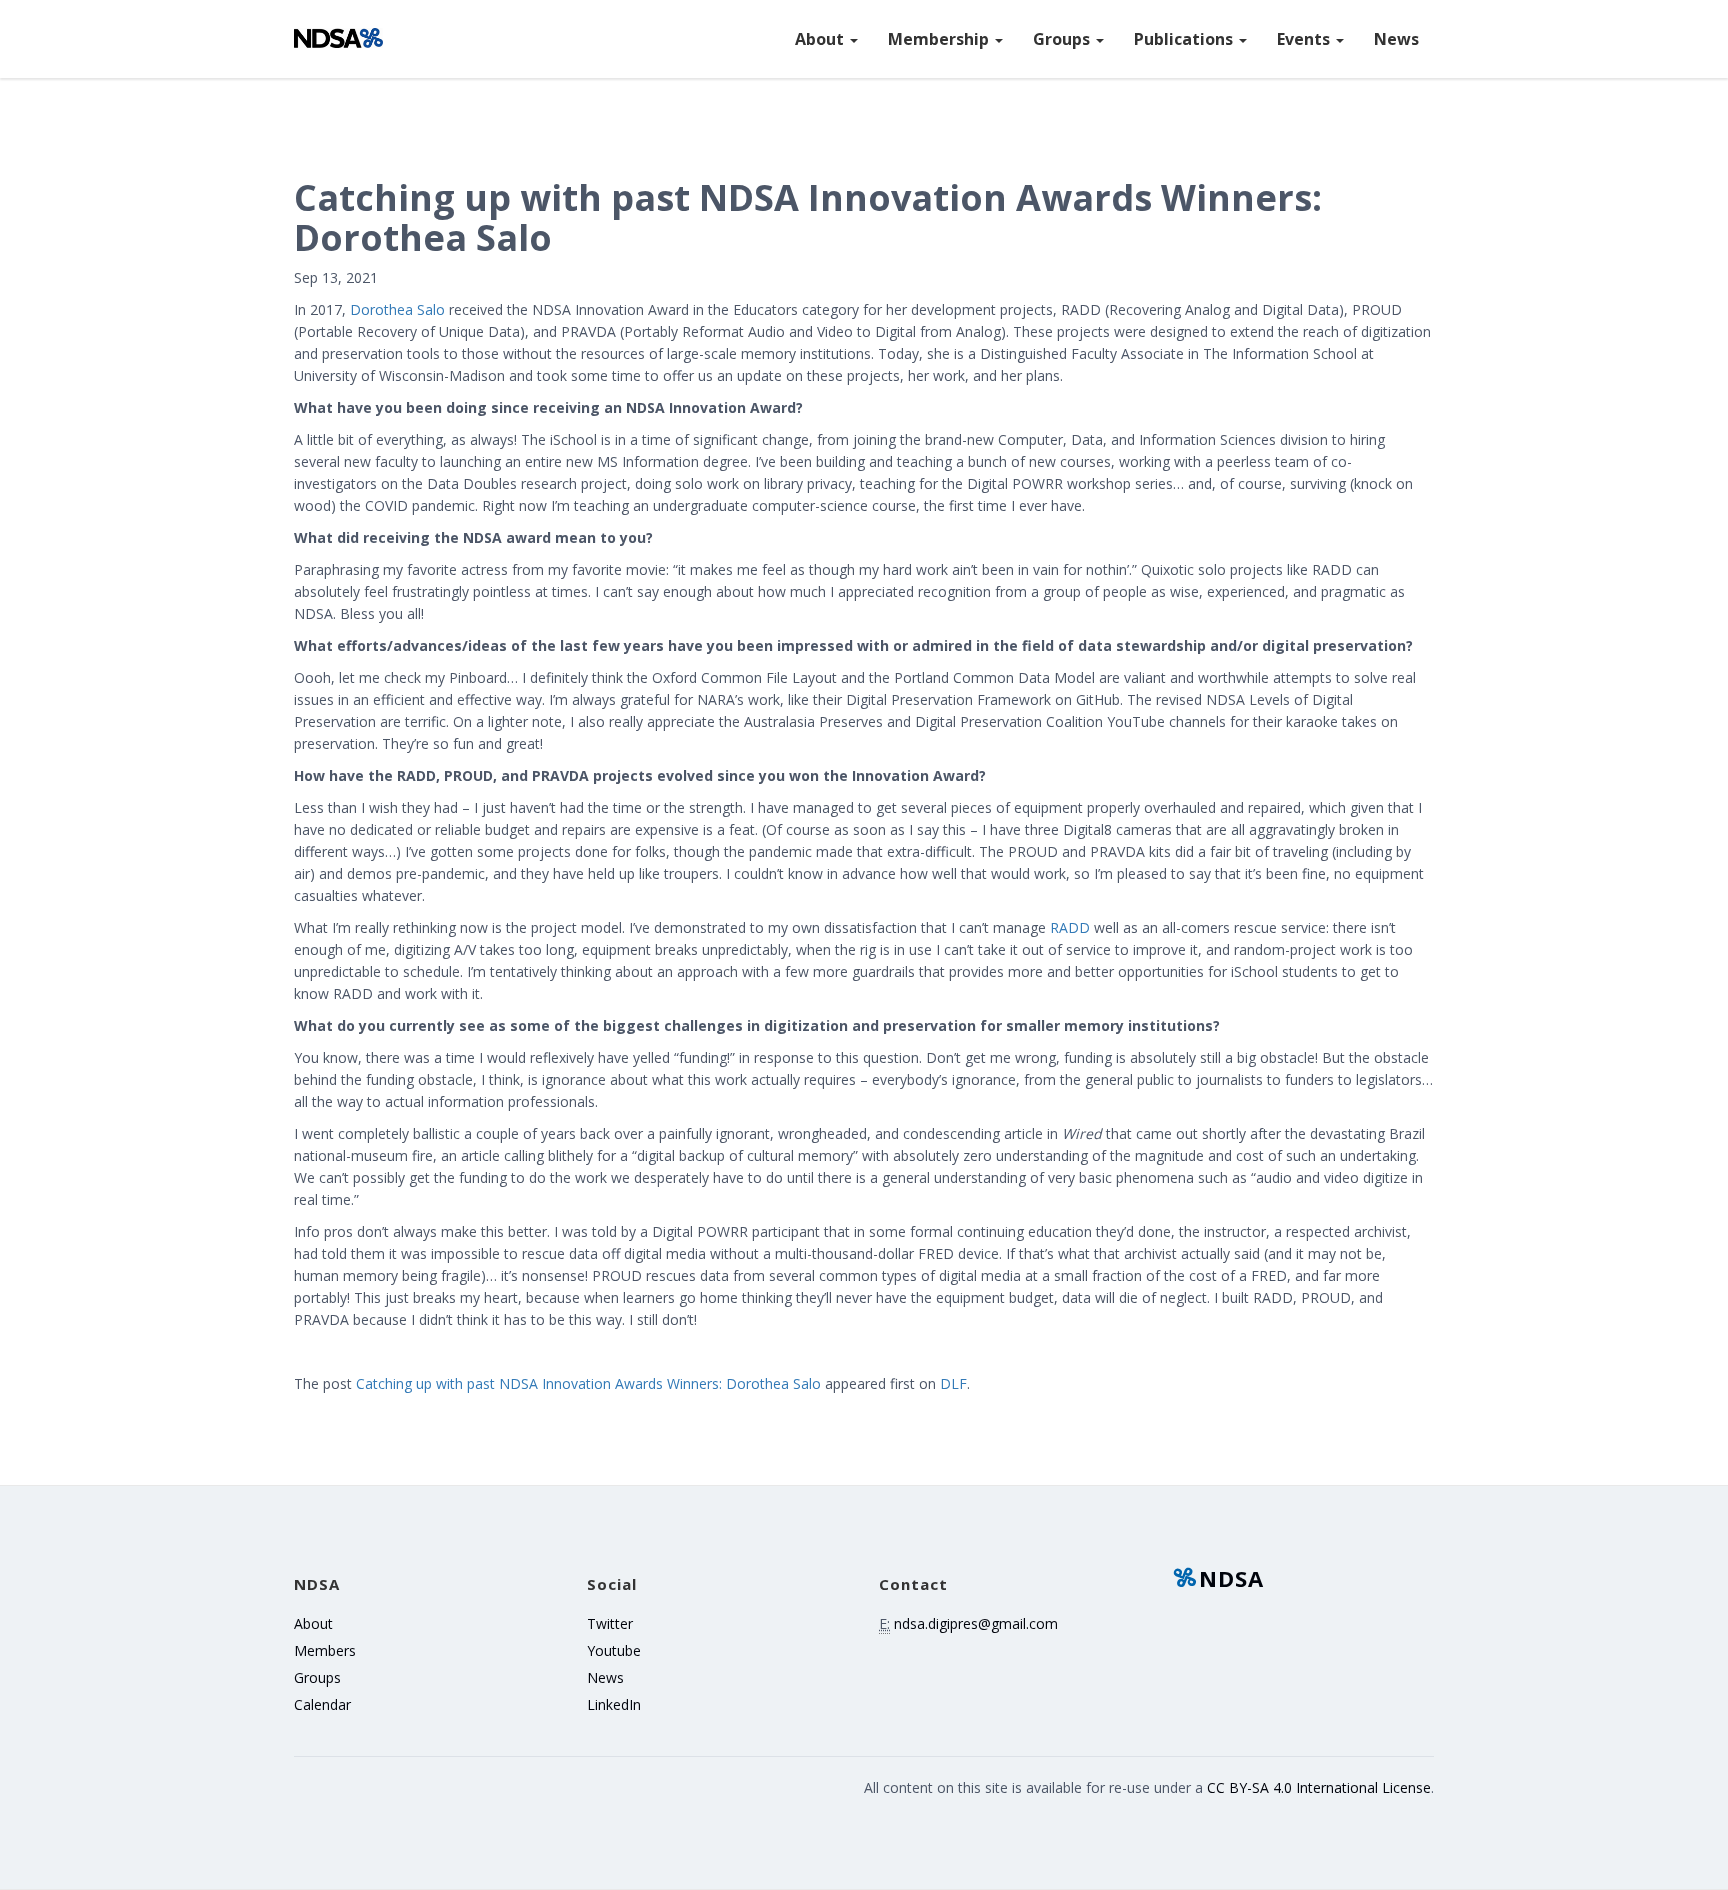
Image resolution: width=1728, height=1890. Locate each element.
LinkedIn (614, 1704)
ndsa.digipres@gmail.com (976, 1623)
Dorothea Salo (397, 309)
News (1396, 39)
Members (325, 1650)
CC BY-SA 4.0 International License (1319, 1787)
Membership (940, 39)
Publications (1185, 39)
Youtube (614, 1650)
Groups (1063, 39)
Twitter (610, 1623)
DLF (953, 1383)
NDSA (1231, 1578)
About (821, 39)
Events (1305, 39)
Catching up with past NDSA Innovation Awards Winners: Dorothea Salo (588, 1383)
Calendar (322, 1704)
